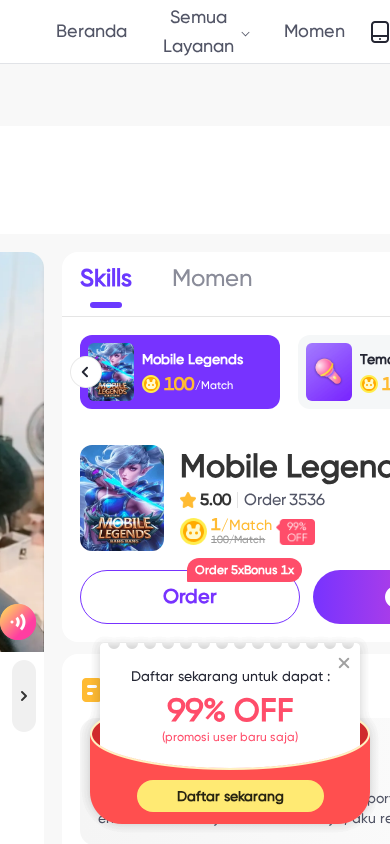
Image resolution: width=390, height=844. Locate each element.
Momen (314, 30)
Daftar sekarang (230, 796)
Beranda (91, 30)
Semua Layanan (198, 30)
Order (190, 596)
